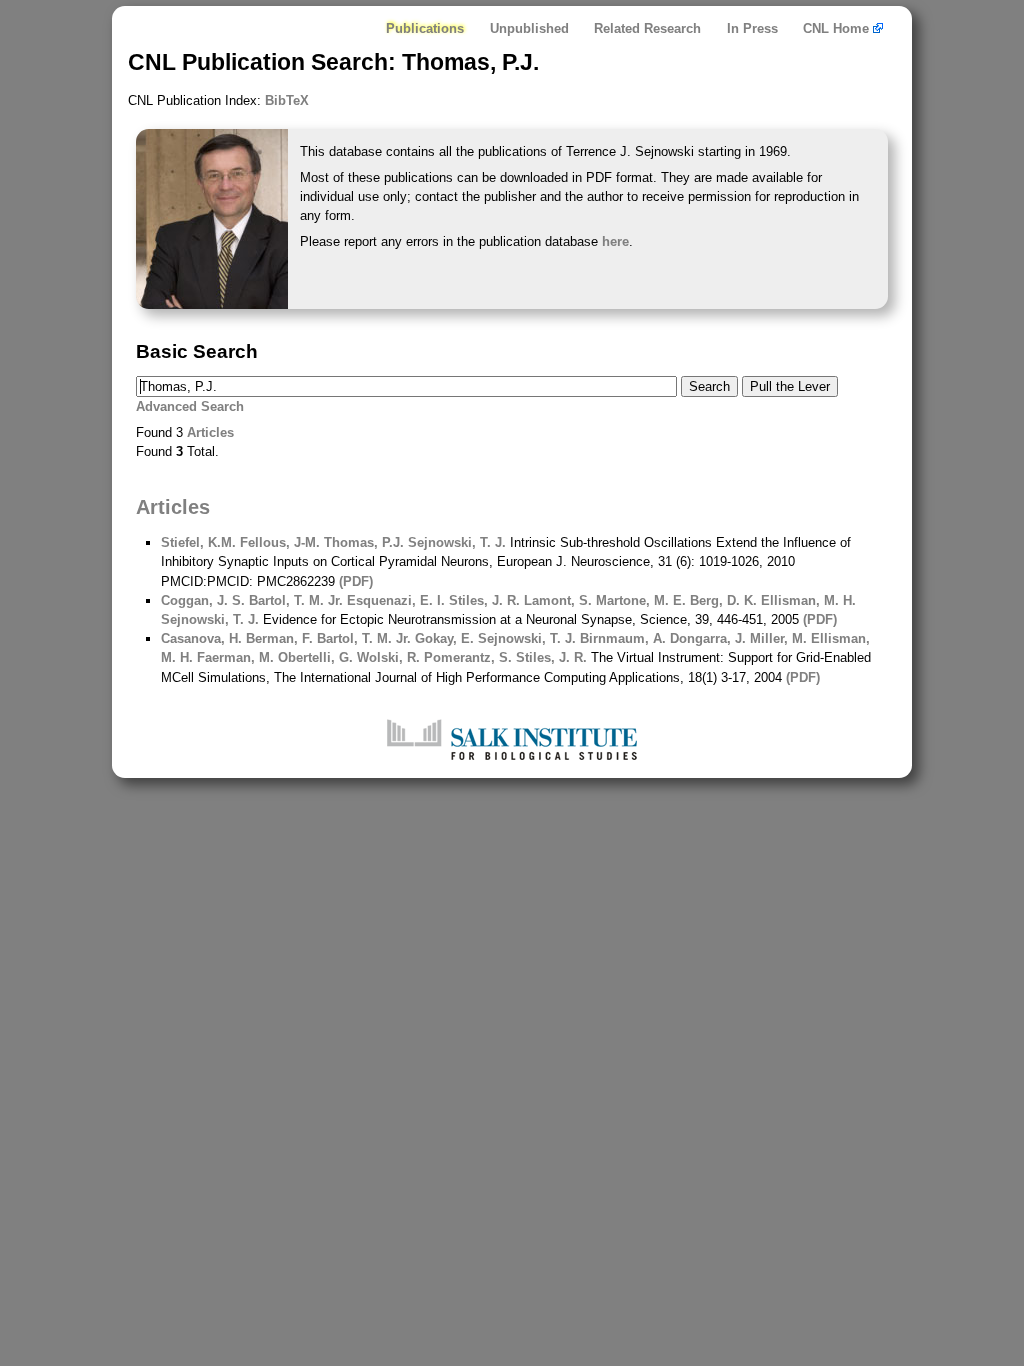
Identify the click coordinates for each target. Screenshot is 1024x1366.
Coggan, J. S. (203, 600)
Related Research (647, 28)
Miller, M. (776, 638)
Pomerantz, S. (466, 657)
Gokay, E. (442, 638)
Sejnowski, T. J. (455, 542)
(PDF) (356, 581)
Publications (425, 28)
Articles (210, 432)
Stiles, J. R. (482, 600)
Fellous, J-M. (278, 542)
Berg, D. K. (721, 600)
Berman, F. (277, 638)
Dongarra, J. (706, 638)
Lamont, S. (556, 600)
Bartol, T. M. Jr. (294, 600)
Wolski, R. (386, 657)
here (615, 241)
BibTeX (287, 100)
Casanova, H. (201, 638)
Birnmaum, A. (621, 638)
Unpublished (529, 28)
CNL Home (838, 28)
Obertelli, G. (313, 657)
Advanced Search (190, 406)
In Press (752, 28)
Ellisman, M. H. (806, 600)
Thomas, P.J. (362, 542)
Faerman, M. (233, 657)
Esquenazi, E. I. (394, 600)
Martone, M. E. (639, 600)
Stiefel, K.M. (198, 542)
